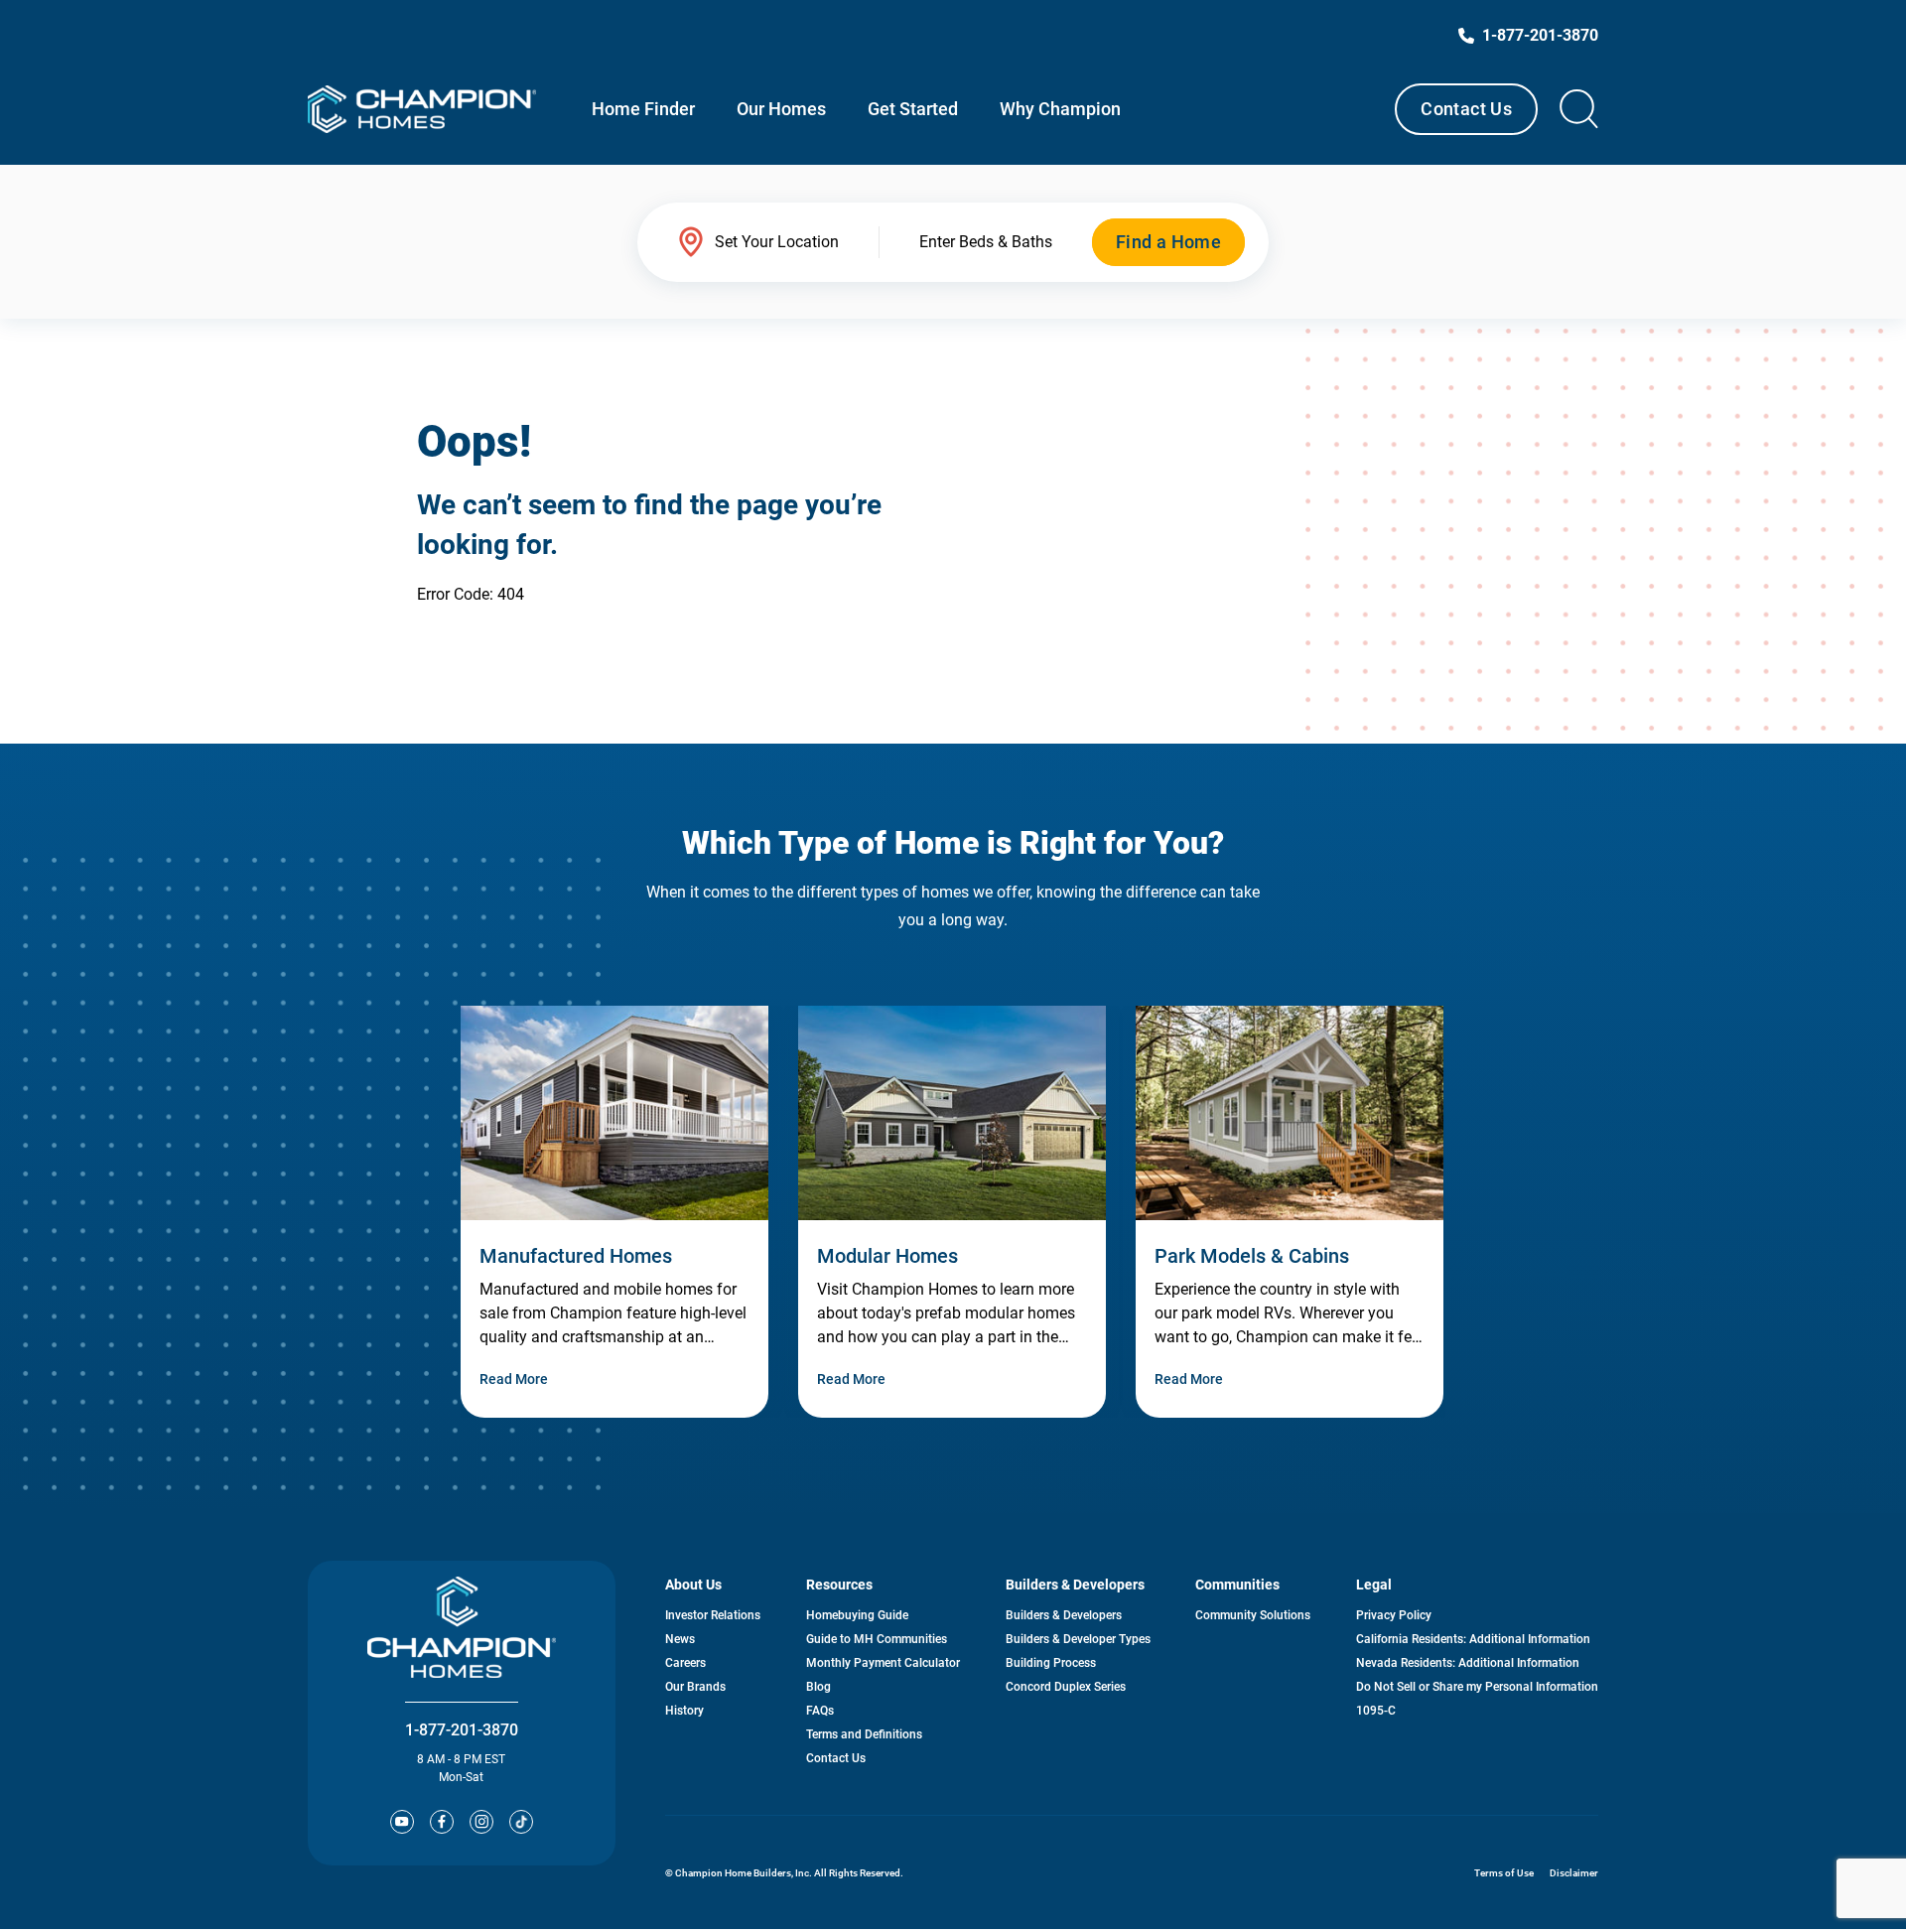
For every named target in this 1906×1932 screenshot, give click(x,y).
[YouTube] (402, 1822)
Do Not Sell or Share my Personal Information (1477, 1687)
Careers (685, 1663)
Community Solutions (1253, 1615)
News (680, 1639)
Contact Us (1466, 109)
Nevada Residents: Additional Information (1468, 1663)
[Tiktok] (521, 1822)
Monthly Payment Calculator (883, 1663)
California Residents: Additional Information (1473, 1639)
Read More (514, 1379)
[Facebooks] (442, 1822)
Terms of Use (1504, 1873)
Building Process (1051, 1663)
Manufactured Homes (576, 1256)
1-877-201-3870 (462, 1730)
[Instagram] (481, 1822)
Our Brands (695, 1687)
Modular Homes (887, 1256)
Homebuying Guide (857, 1615)
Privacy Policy (1394, 1615)
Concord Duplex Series (1066, 1687)
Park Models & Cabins (1252, 1256)
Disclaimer (1574, 1873)
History (684, 1711)
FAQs (820, 1711)
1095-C (1376, 1711)
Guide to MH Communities (877, 1639)
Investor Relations (713, 1615)
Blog (818, 1687)
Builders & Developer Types (1078, 1639)
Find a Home (1168, 242)
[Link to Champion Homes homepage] (422, 109)
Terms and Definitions (864, 1734)
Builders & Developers (1064, 1615)
